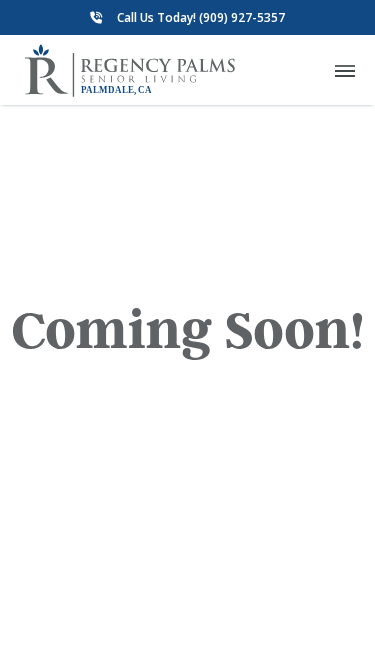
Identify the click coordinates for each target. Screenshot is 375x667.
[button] (345, 70)
